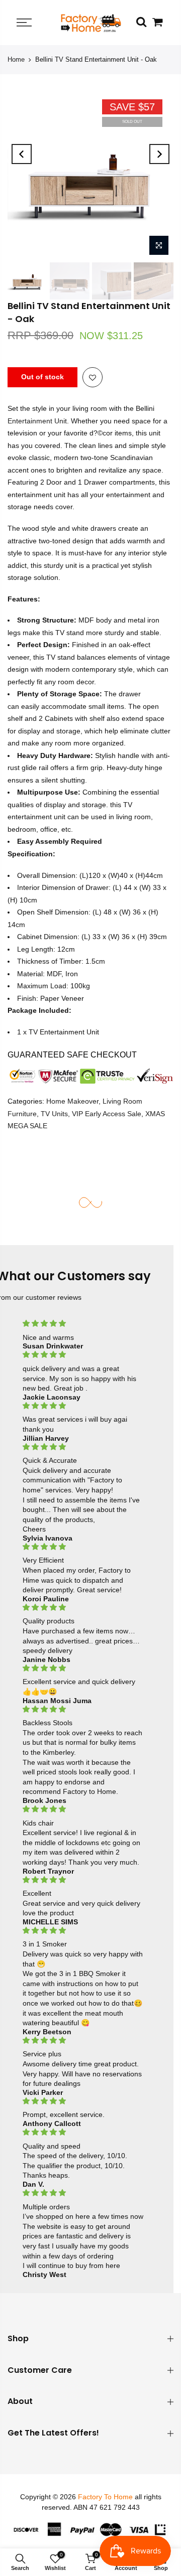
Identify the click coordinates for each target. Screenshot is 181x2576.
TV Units (54, 1114)
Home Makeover (72, 1101)
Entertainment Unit (37, 421)
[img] (83, 1324)
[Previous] (22, 154)
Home (16, 59)
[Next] (159, 154)
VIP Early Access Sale (107, 1114)
